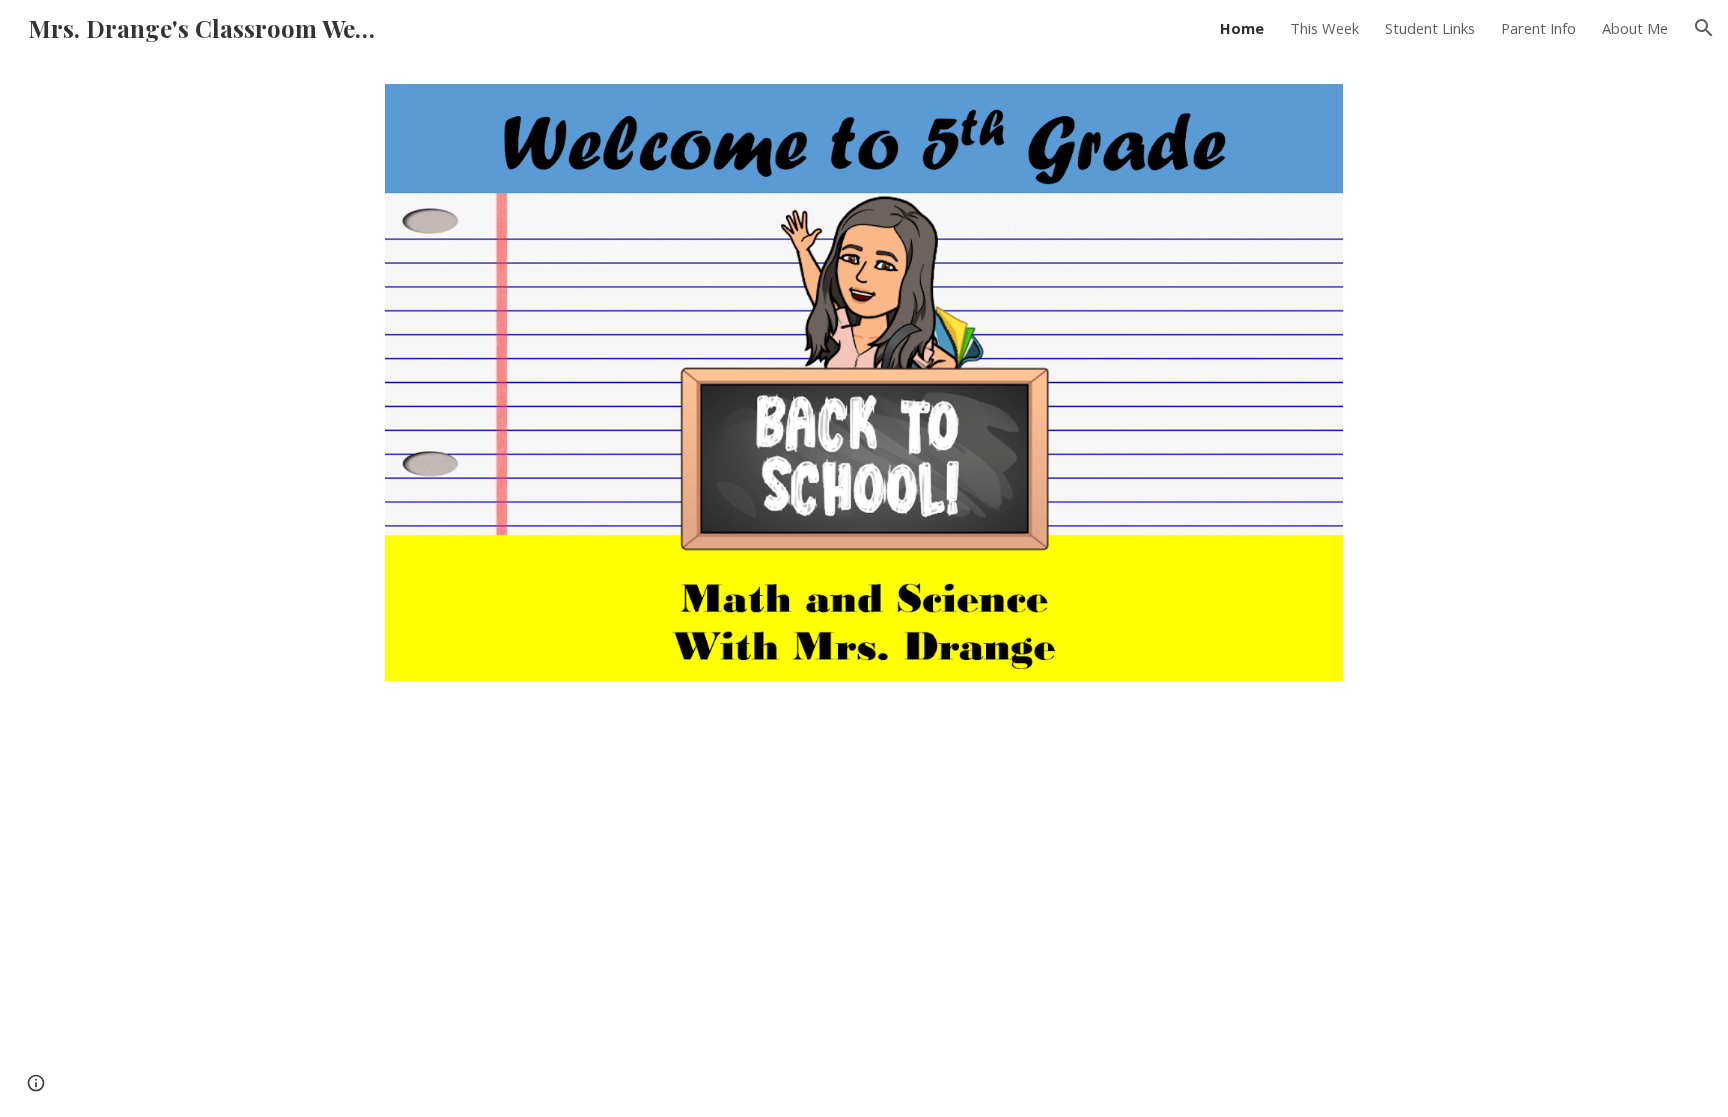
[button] (1704, 28)
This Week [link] (1324, 28)
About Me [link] (1635, 28)
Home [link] (1242, 28)
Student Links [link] (1430, 28)
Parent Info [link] (1538, 28)
